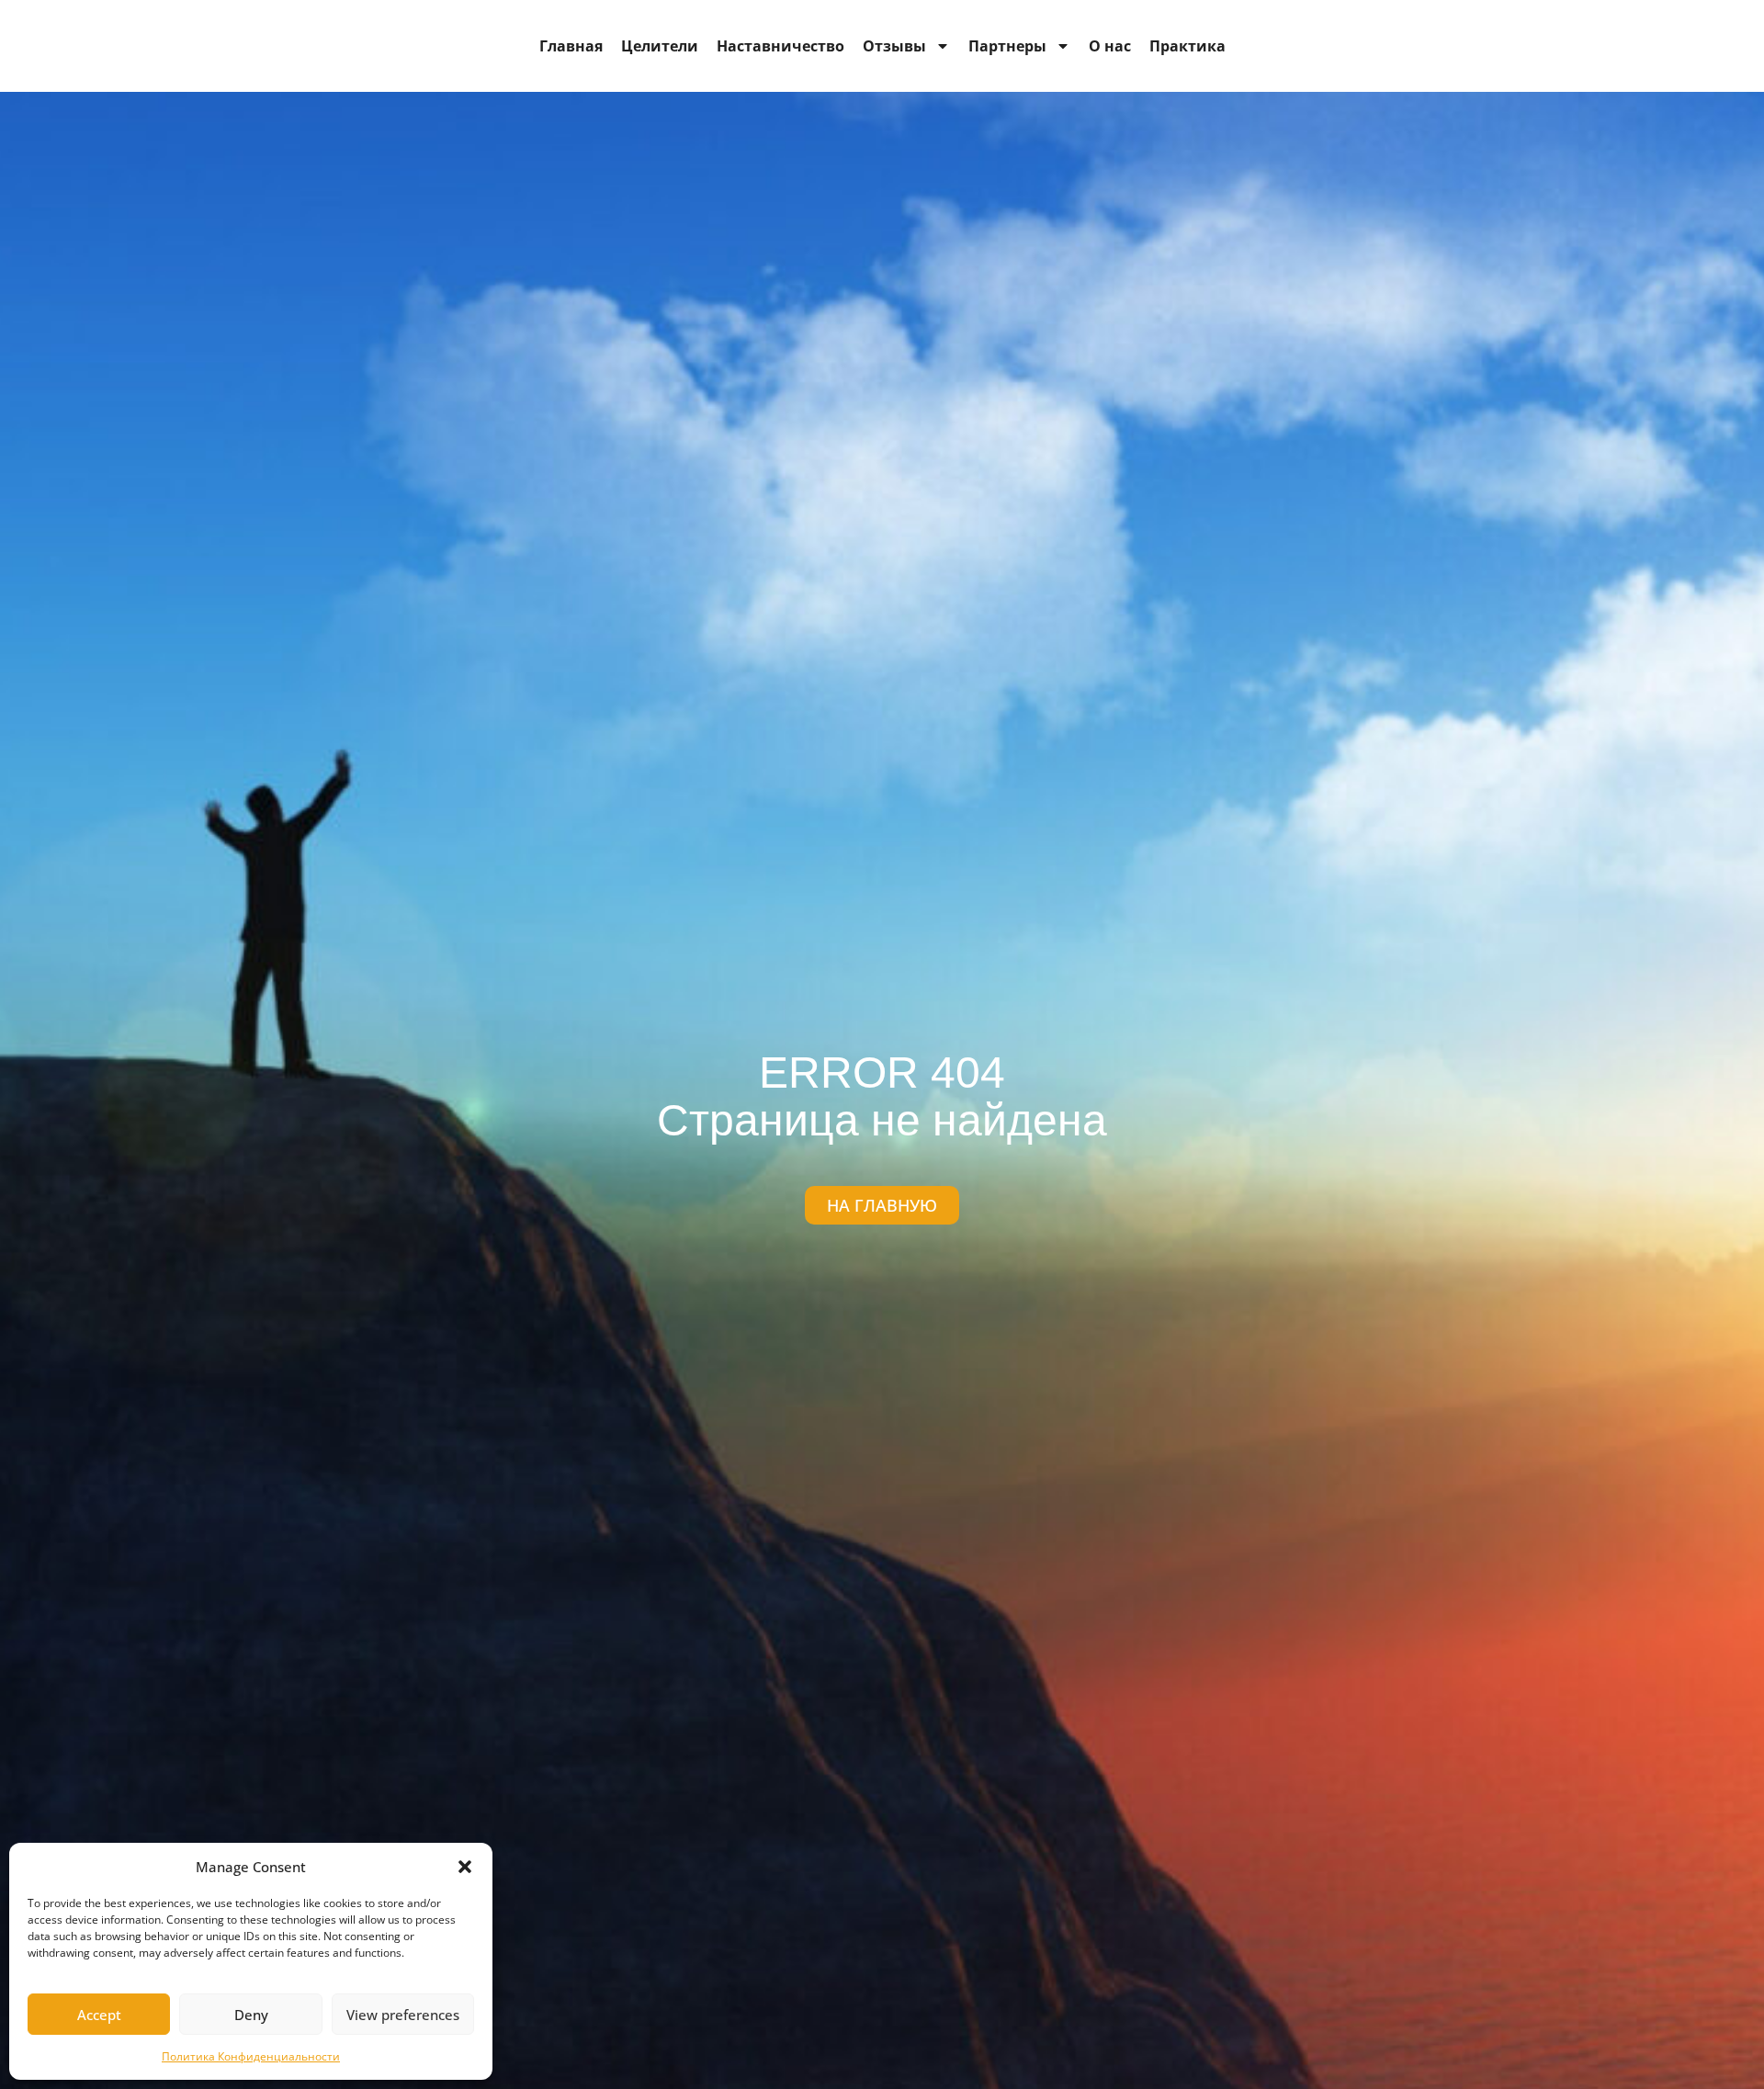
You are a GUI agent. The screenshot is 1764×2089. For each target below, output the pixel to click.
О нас (1110, 46)
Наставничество (780, 46)
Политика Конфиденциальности (251, 2056)
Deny (251, 2015)
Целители (660, 46)
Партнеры (1007, 46)
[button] (465, 1867)
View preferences (403, 2015)
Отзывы (894, 46)
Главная (571, 46)
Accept (99, 2015)
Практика (1187, 46)
